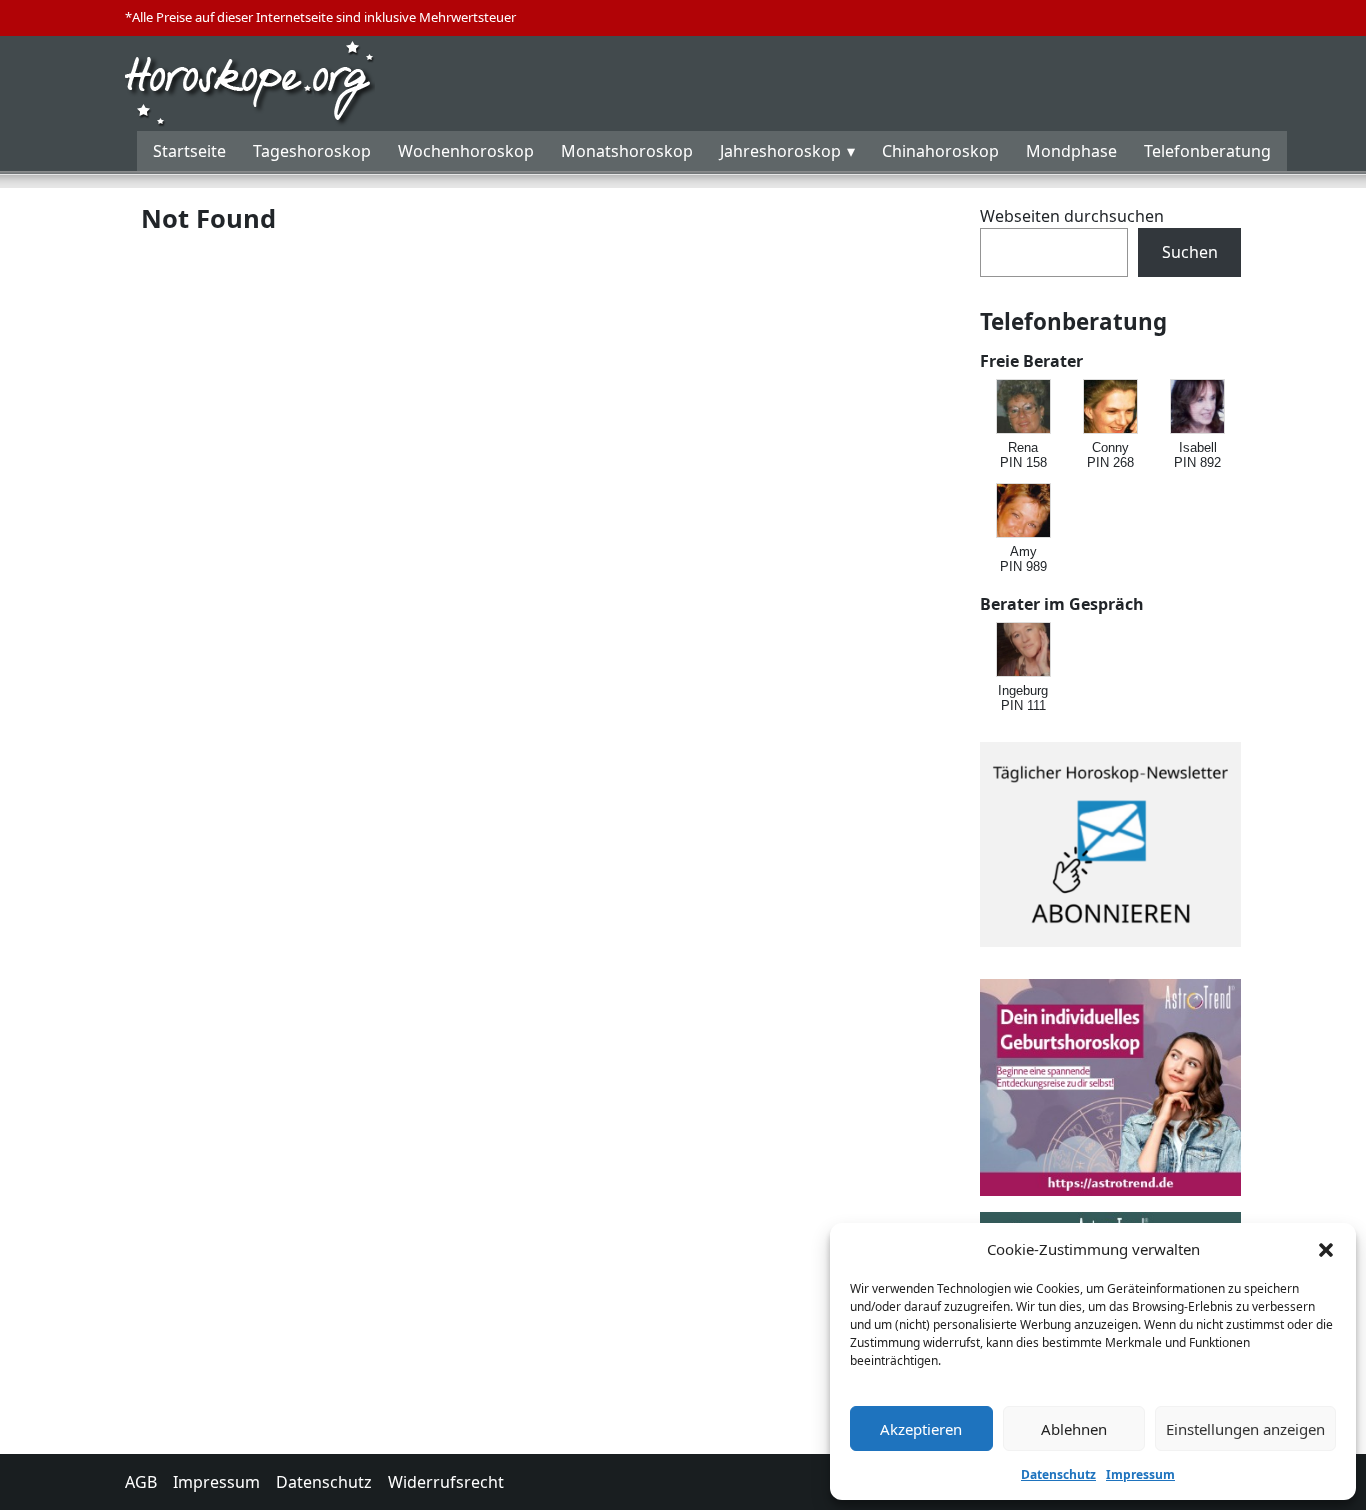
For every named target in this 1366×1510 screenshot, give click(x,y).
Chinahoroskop (940, 151)
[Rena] (1024, 407)
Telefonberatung (1207, 151)
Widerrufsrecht (446, 1482)
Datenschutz (1058, 1474)
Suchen (1190, 252)
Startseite (189, 151)
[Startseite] (250, 81)
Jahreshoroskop (780, 151)
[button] (1326, 1249)
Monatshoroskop (627, 151)
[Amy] (1024, 511)
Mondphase (1071, 151)
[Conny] (1111, 407)
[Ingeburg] (1024, 650)
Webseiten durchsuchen (1072, 216)
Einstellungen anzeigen (1245, 1429)
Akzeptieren (921, 1429)
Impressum (1140, 1474)
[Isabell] (1198, 407)
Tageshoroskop (312, 151)
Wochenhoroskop (466, 151)
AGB (141, 1482)
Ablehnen (1074, 1429)
